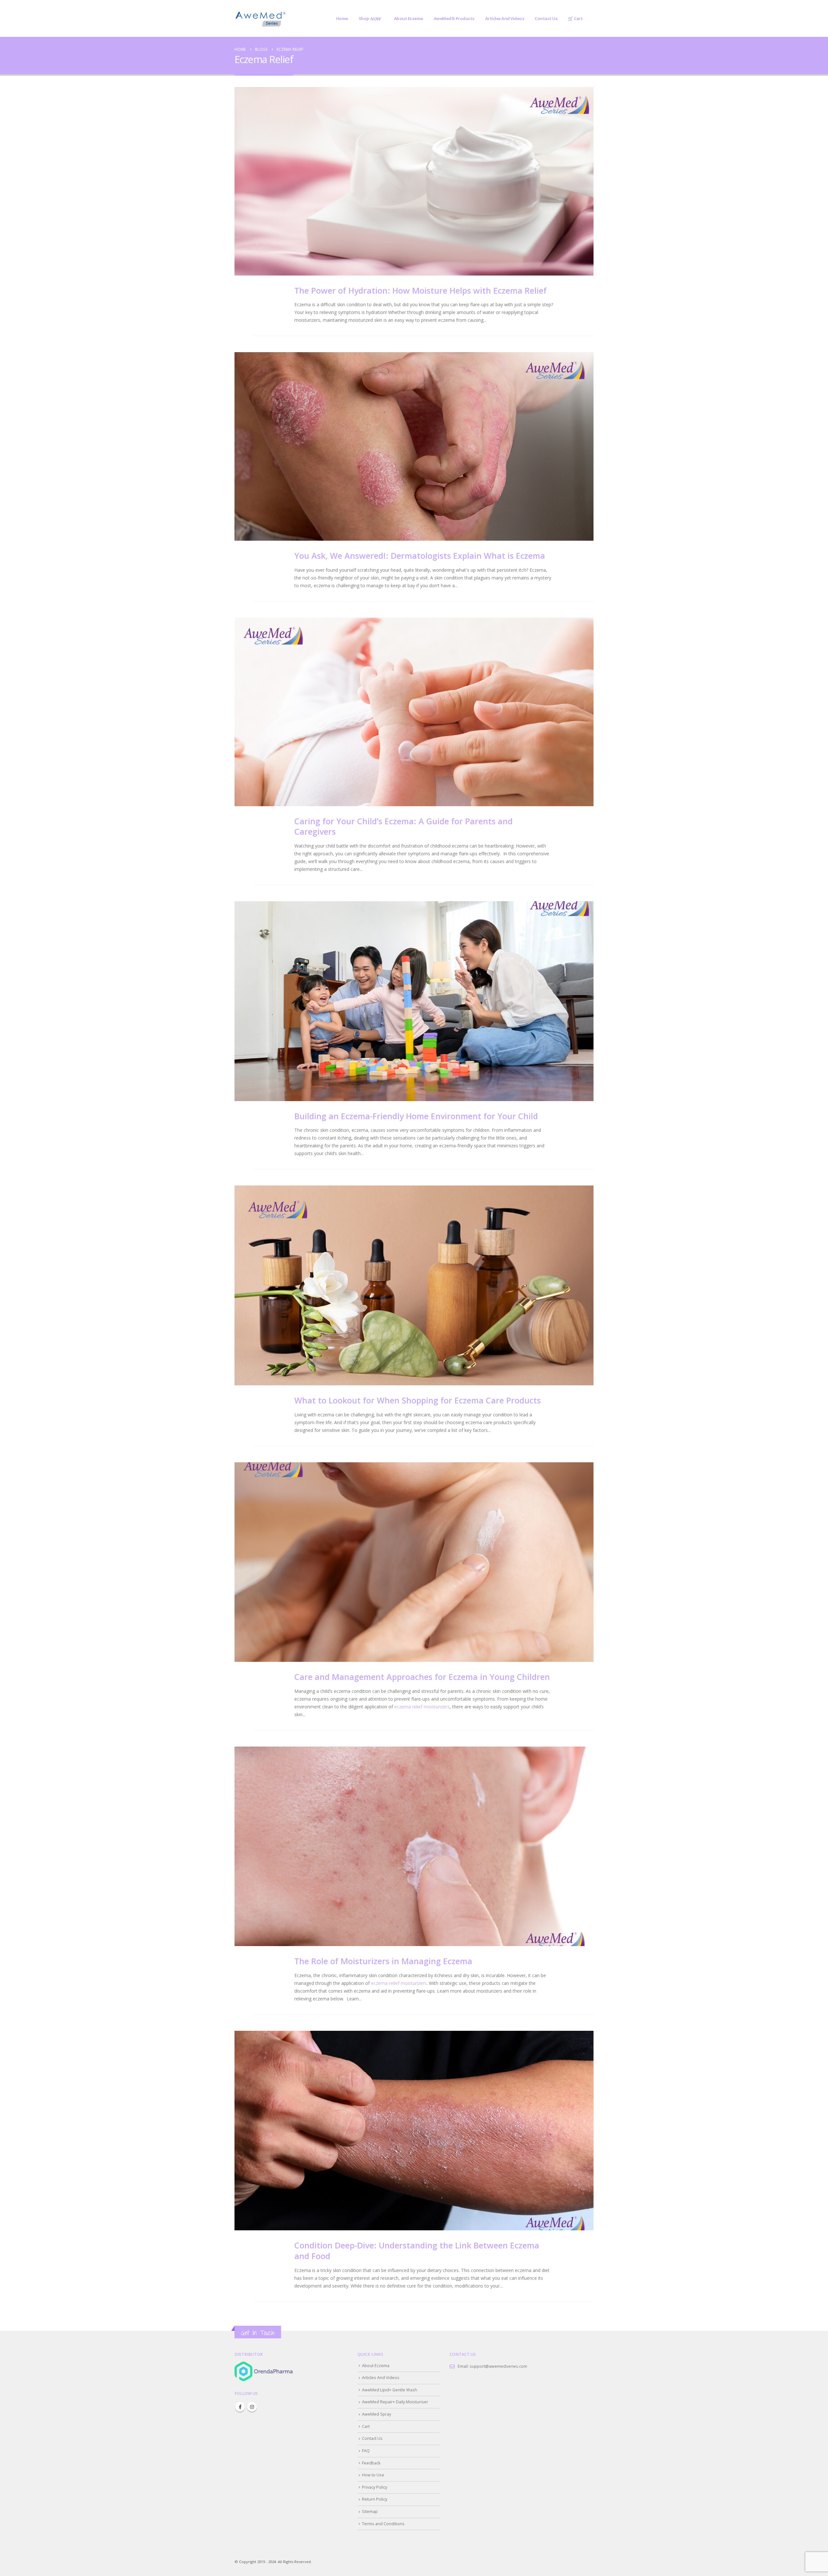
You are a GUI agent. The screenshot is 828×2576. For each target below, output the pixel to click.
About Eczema (409, 18)
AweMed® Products (454, 18)
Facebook (240, 2407)
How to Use (373, 2475)
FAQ (366, 2451)
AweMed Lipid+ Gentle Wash (390, 2390)
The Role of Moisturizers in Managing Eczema (383, 1961)
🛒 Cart (575, 18)
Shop (370, 19)
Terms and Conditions (383, 2524)
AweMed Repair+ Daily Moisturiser (395, 2402)
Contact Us (546, 18)
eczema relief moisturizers (422, 1707)
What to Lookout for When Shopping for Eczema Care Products (418, 1400)
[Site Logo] (260, 18)
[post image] (414, 181)
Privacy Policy (375, 2487)
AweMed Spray (376, 2414)
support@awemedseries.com (498, 2366)
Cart (366, 2426)
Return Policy (375, 2499)
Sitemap (370, 2511)
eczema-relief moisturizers (399, 1983)
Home (342, 18)
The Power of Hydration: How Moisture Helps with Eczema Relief (420, 290)
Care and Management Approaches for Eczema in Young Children (422, 1677)
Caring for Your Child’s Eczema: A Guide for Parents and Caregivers (403, 826)
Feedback (371, 2463)
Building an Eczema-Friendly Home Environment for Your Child (416, 1116)
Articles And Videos (505, 18)
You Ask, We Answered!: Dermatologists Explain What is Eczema (420, 556)
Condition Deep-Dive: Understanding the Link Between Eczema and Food (417, 2251)
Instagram (252, 2407)
